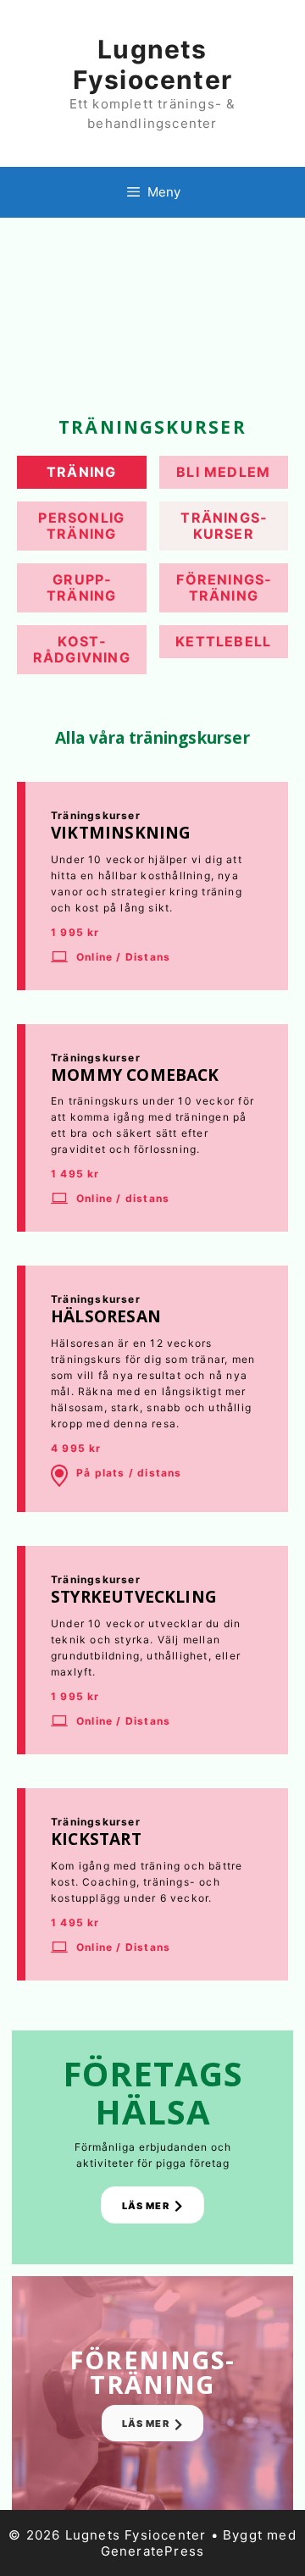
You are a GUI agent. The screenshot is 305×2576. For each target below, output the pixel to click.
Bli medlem (223, 472)
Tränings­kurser (223, 526)
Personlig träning (81, 526)
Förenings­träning (223, 587)
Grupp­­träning (81, 587)
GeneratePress (153, 2551)
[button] (152, 2205)
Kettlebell (223, 641)
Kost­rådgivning (82, 649)
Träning (81, 472)
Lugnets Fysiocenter (152, 64)
